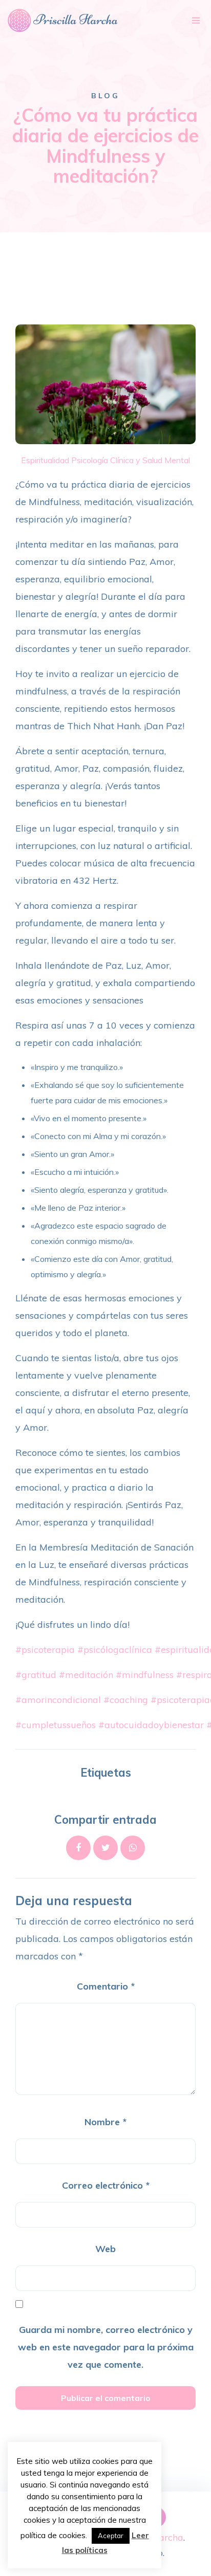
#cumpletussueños (56, 1725)
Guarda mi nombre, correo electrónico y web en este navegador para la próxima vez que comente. (106, 2347)
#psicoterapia (45, 1650)
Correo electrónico (106, 2185)
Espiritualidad (45, 460)
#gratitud (36, 1675)
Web (105, 2249)
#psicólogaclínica (115, 1650)
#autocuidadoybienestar (151, 1725)
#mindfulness (145, 1675)
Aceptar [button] (111, 2536)
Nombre (105, 2122)
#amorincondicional (58, 1700)
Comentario (106, 1986)
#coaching (126, 1700)
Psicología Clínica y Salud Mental (131, 460)
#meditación (86, 1675)
